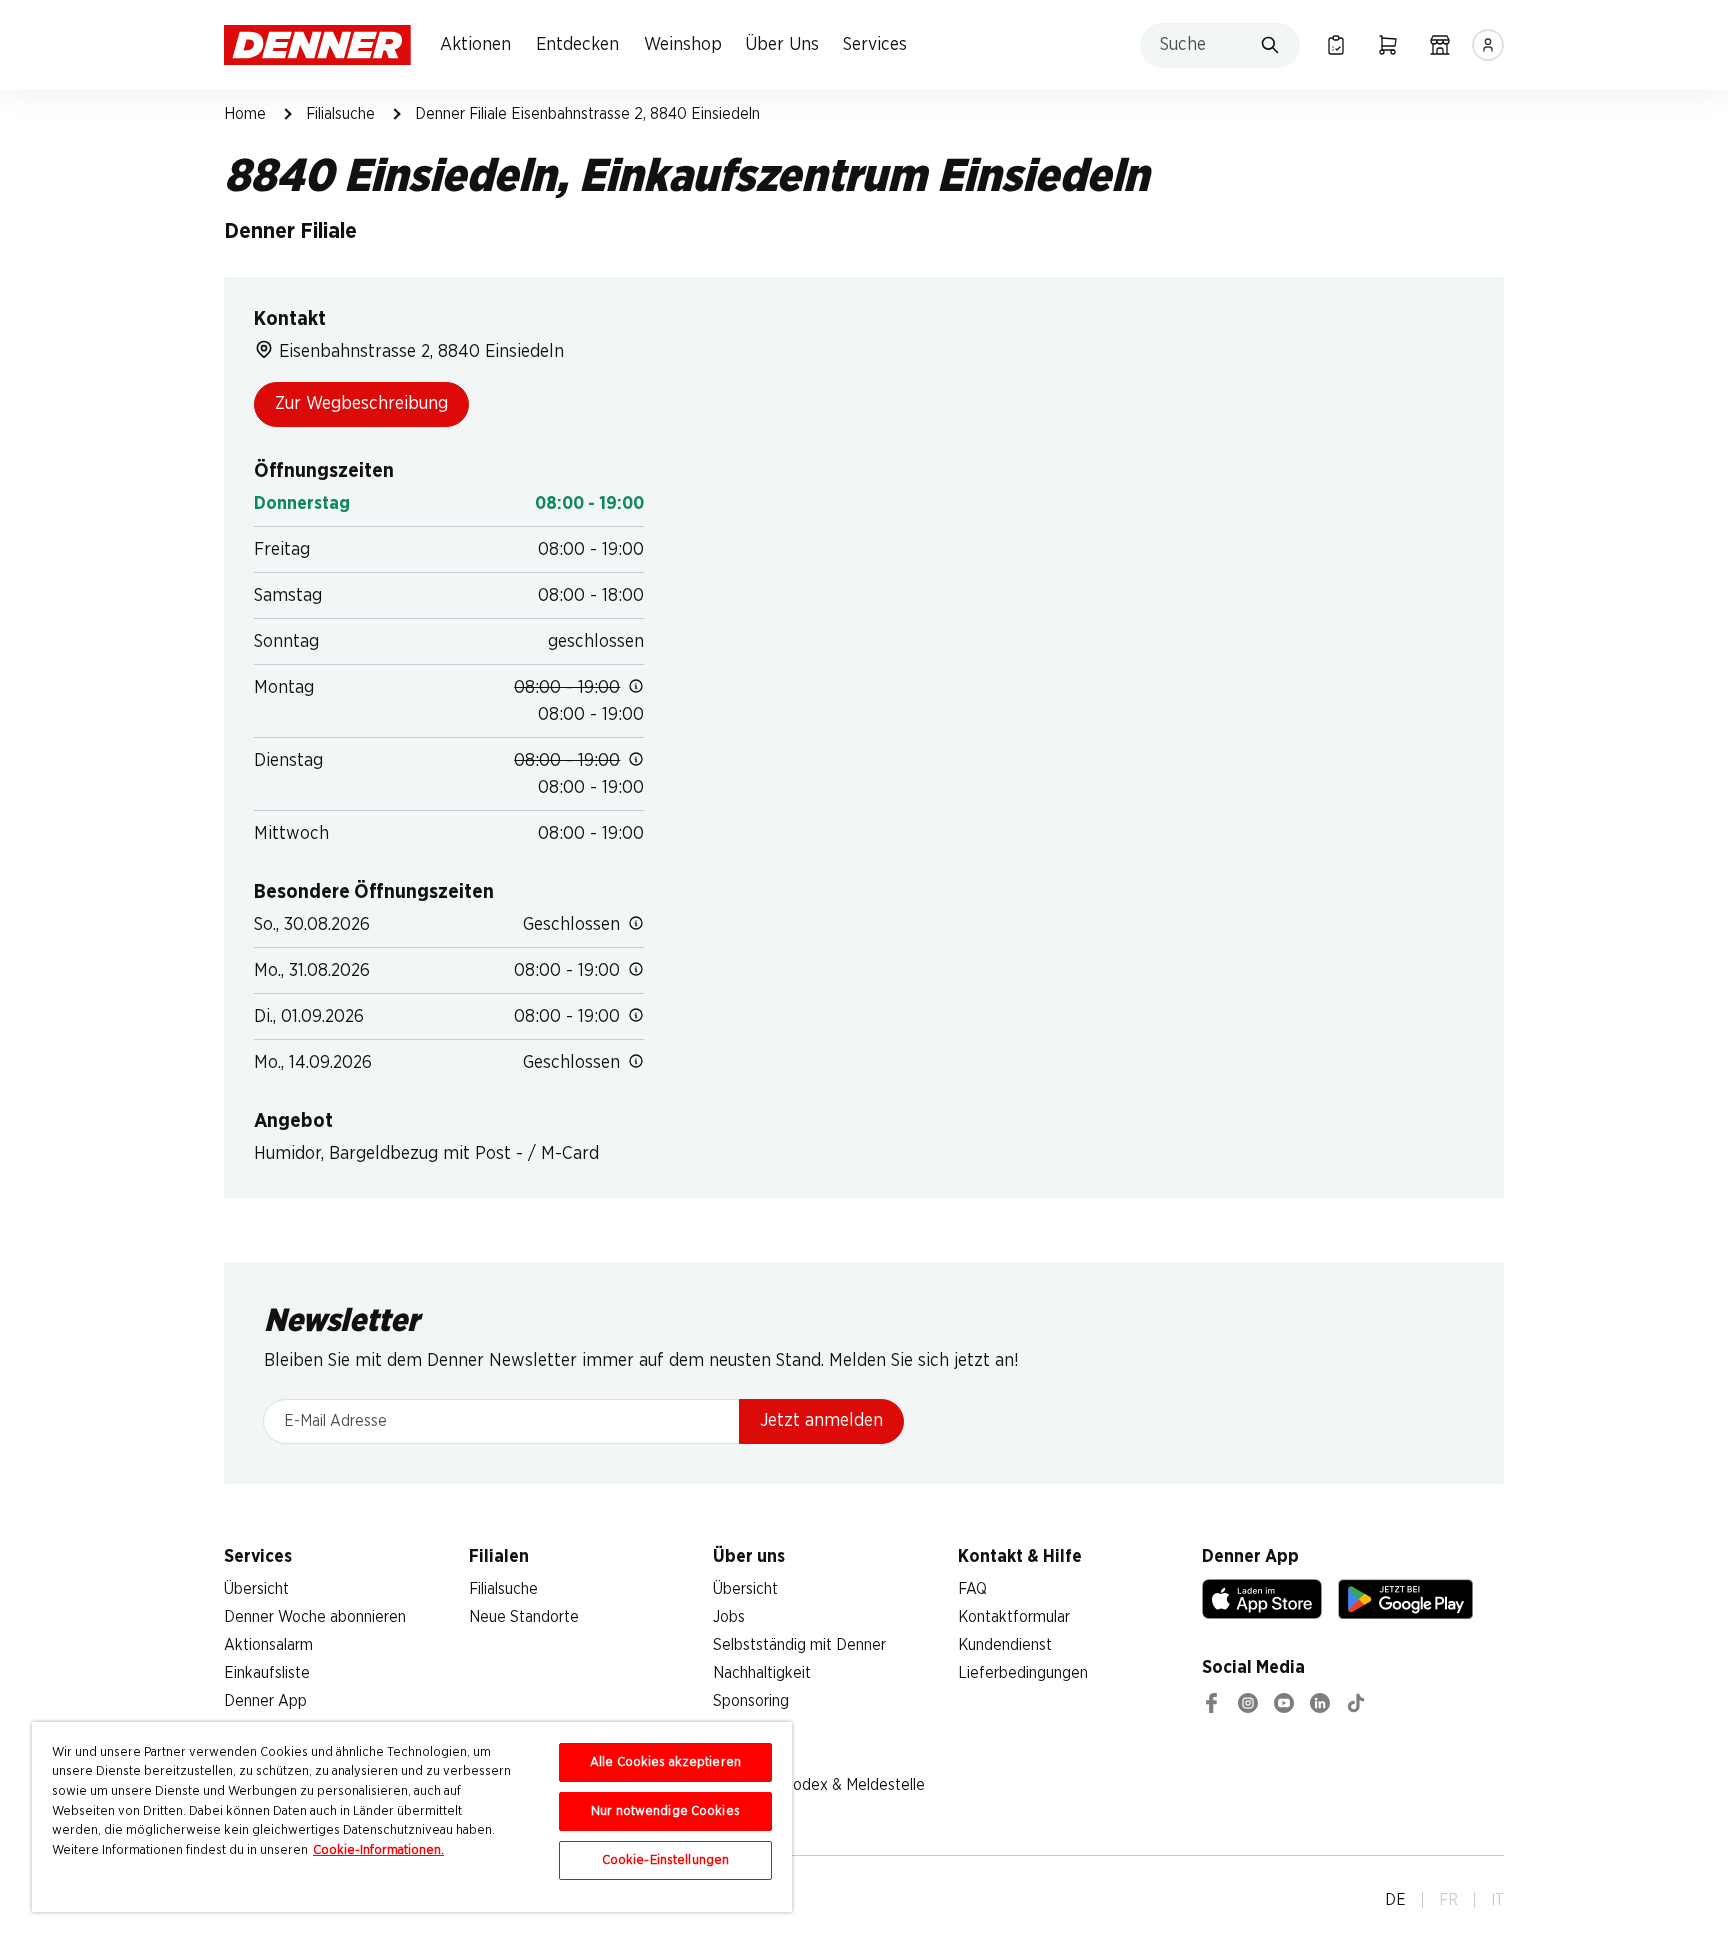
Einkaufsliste (267, 1673)
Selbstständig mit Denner (799, 1645)
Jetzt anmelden (821, 1421)
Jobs (729, 1617)
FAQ (972, 1589)
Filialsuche (340, 114)
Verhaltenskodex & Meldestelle (819, 1785)
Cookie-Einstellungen (666, 1860)
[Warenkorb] (1388, 45)
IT (1497, 1900)
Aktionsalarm (268, 1645)
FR (1448, 1900)
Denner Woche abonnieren (315, 1617)
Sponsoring (751, 1701)
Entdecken (577, 45)
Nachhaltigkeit (762, 1673)
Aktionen (475, 45)
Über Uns (782, 45)
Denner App (265, 1701)
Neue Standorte (524, 1617)
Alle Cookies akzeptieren (665, 1762)
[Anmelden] (1488, 45)
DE (1395, 1900)
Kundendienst (1005, 1645)
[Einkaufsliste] (1336, 45)
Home (245, 114)
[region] (412, 1817)
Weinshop (683, 45)
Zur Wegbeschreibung (361, 404)
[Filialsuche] (1440, 45)
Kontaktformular (1014, 1617)
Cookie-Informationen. (378, 1850)
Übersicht (256, 1589)
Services (875, 45)
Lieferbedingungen (1023, 1673)
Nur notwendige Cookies (665, 1811)
